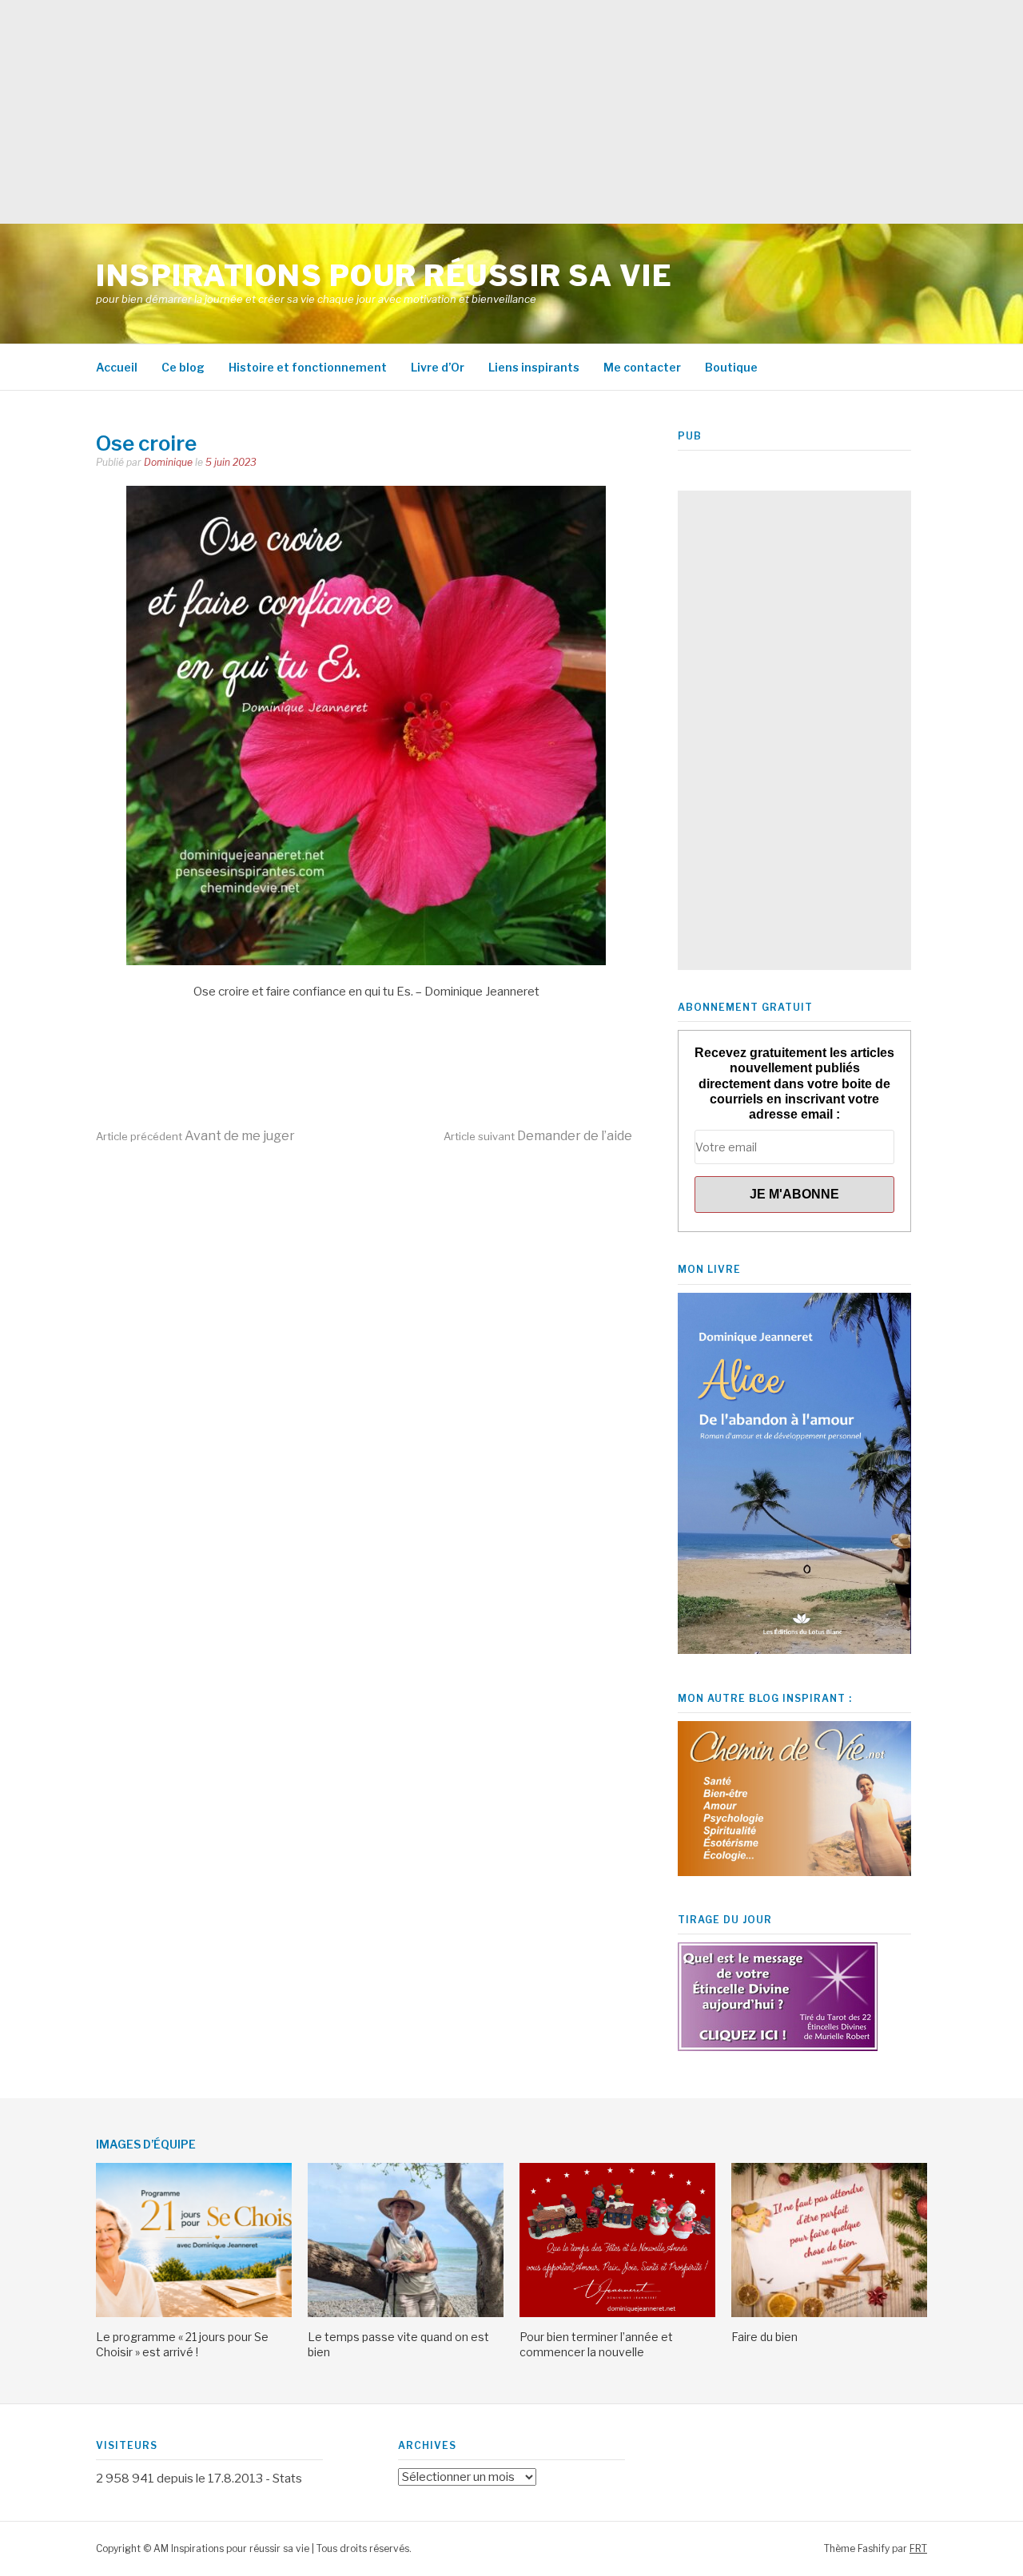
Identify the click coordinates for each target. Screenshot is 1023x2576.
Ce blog (183, 367)
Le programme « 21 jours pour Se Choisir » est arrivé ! (182, 2344)
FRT (918, 2548)
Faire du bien (764, 2337)
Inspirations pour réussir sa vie (384, 276)
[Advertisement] (480, 112)
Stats (287, 2479)
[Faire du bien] (829, 2313)
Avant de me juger (195, 1136)
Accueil (117, 367)
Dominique (168, 462)
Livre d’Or (438, 367)
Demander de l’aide (538, 1136)
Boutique (731, 367)
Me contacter (642, 367)
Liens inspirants (534, 367)
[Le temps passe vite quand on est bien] (406, 2313)
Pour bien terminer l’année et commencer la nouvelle (596, 2344)
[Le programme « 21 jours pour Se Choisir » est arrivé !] (194, 2313)
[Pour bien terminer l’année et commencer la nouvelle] (617, 2313)
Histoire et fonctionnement (308, 367)
